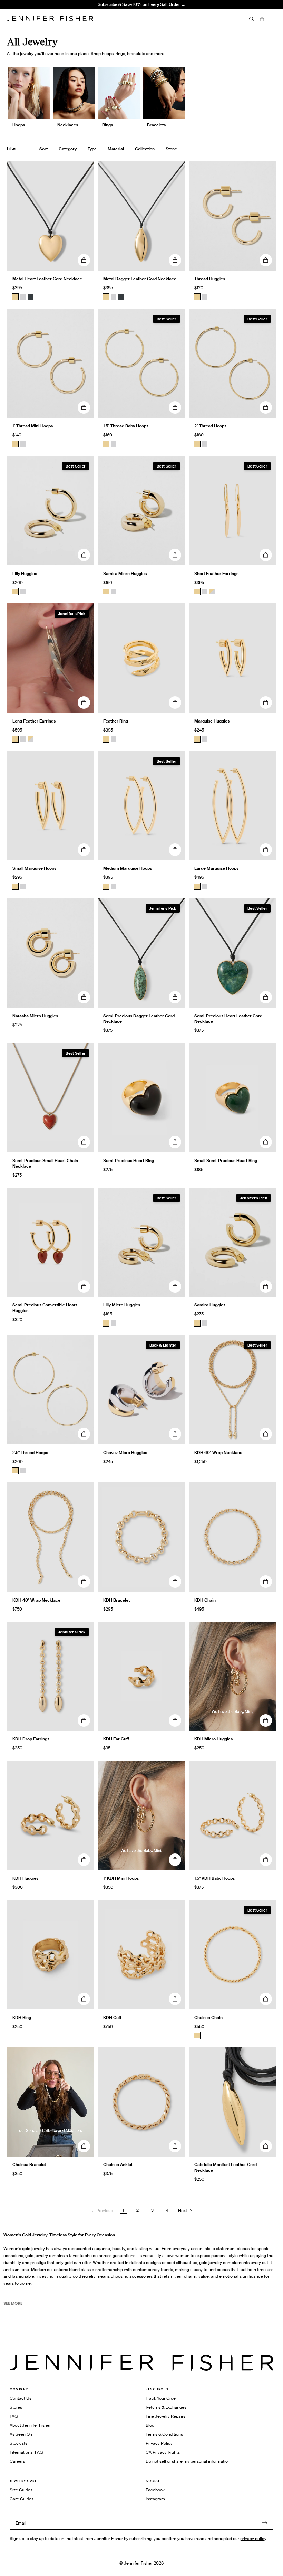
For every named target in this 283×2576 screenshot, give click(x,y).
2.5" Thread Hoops (30, 1452)
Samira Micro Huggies (125, 573)
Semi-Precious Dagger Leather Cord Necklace (139, 1018)
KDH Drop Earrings (31, 1739)
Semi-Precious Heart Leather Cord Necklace (228, 1018)
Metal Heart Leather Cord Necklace (47, 279)
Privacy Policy (159, 2443)
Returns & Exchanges (166, 2407)
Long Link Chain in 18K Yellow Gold (104, 22)
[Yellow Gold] (197, 297)
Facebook (155, 2490)
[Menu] (273, 19)
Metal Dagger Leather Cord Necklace (140, 279)
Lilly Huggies (25, 573)
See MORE (13, 2303)
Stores (16, 2407)
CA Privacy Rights (163, 2452)
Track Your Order (161, 2398)
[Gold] (15, 297)
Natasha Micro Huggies (35, 1016)
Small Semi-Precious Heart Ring (226, 1160)
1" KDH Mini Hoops (121, 1878)
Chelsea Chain (208, 2017)
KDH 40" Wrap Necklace (36, 1600)
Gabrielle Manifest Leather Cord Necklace (226, 2167)
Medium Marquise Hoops (128, 868)
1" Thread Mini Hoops (33, 426)
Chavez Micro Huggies (125, 1452)
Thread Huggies (210, 279)
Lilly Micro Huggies (122, 1305)
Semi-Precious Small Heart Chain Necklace (45, 1163)
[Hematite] (30, 297)
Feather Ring (116, 721)
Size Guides (21, 2490)
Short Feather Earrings (216, 573)
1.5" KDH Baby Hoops (214, 1878)
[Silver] (23, 297)
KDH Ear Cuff (116, 1739)
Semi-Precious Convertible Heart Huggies (45, 1308)
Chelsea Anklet (118, 2165)
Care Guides (22, 2499)
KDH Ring (22, 2017)
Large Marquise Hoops (216, 868)
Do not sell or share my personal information (188, 2461)
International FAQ (26, 2452)
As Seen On (21, 2434)
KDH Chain (205, 1600)
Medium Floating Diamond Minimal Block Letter (105, 10)
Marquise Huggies (212, 721)
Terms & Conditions (164, 2434)
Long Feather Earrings (34, 721)
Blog (150, 2425)
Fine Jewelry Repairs (165, 2416)
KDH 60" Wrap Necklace (218, 1452)
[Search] (252, 19)
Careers (17, 2461)
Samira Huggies (210, 1305)
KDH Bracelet (116, 1600)
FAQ (14, 2416)
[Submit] (265, 2523)
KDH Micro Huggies (213, 1739)
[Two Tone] (212, 592)
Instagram (155, 2499)
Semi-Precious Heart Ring (129, 1160)
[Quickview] (84, 260)
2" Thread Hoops (210, 426)
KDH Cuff (112, 2017)
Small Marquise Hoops (34, 868)
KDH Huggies (25, 1878)
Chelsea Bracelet (29, 2165)
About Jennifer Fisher (30, 2425)
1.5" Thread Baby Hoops (126, 426)
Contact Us (21, 2398)
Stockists (18, 2443)
